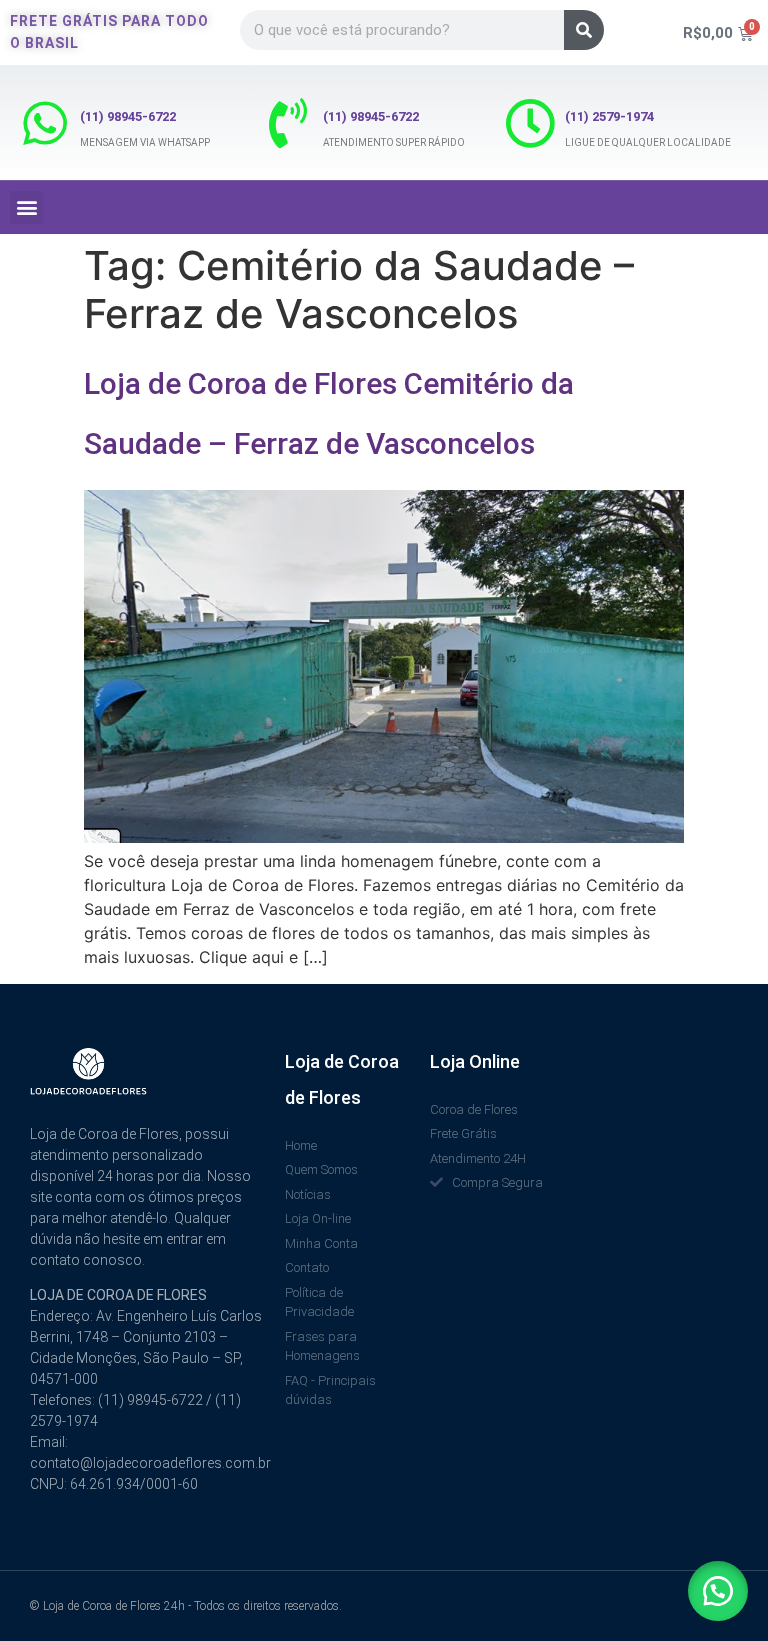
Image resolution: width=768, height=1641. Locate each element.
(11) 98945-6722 (128, 116)
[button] (26, 207)
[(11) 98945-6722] (45, 123)
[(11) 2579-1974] (530, 123)
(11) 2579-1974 (609, 116)
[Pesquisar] (584, 30)
